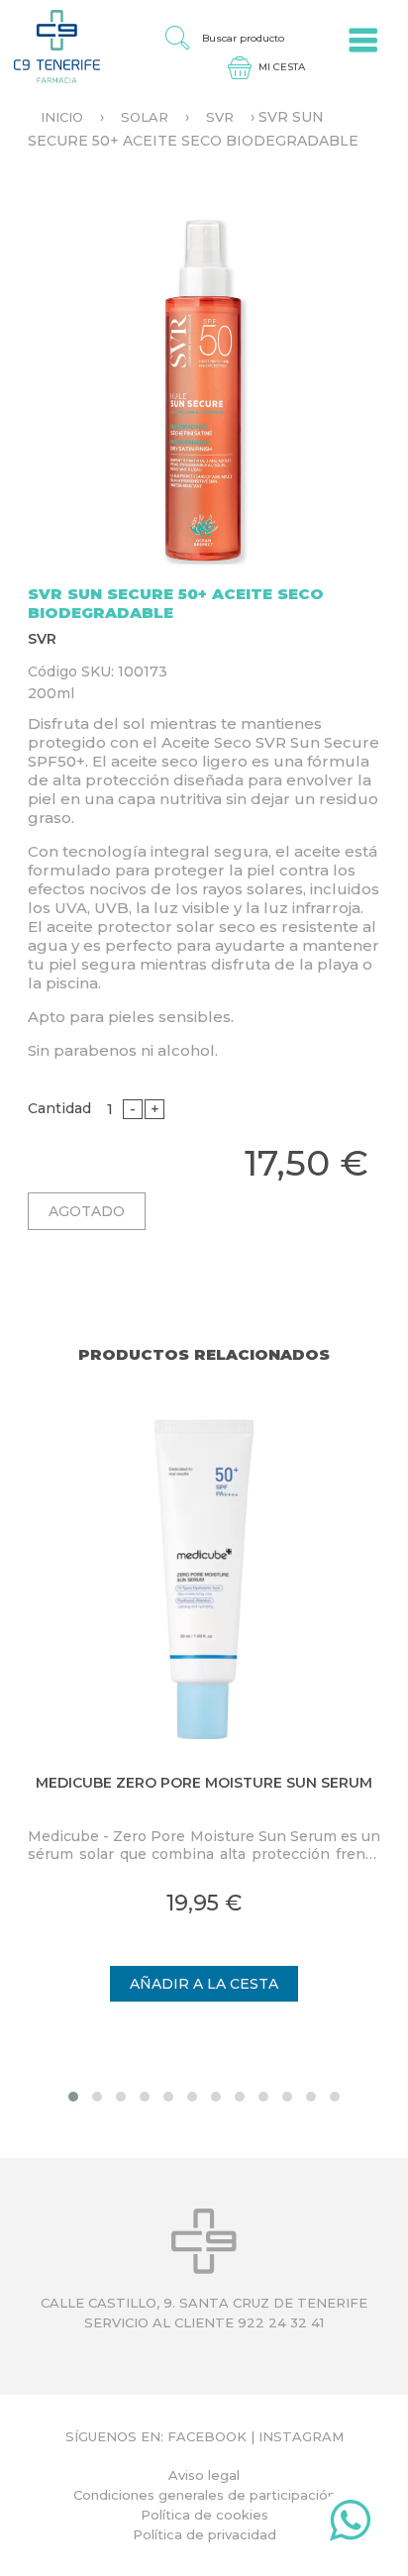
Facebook (207, 2436)
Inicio (62, 117)
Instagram (301, 2436)
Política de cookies (204, 2515)
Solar (145, 117)
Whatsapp (350, 2524)
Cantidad (59, 1108)
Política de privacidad (204, 2534)
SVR (220, 117)
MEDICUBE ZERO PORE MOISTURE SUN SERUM (204, 1783)
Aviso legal (204, 2475)
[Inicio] (50, 46)
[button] (73, 2097)
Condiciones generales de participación (204, 2495)
